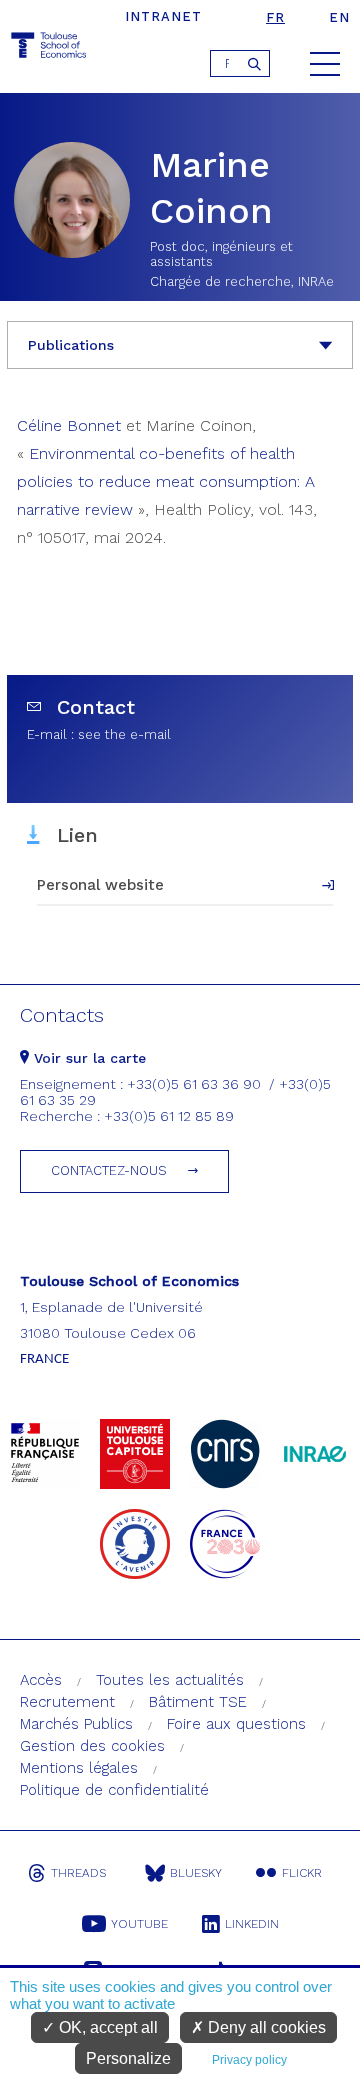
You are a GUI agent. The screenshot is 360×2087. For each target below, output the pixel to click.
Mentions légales (79, 1768)
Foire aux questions (236, 1724)
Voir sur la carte (87, 1058)
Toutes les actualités (170, 1680)
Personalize (128, 2058)
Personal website (100, 885)
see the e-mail (124, 734)
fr (275, 17)
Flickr (302, 1873)
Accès (41, 1680)
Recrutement (67, 1702)
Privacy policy (249, 2060)
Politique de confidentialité (114, 1790)
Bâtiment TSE (198, 1702)
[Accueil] (50, 48)
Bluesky (196, 1873)
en (339, 17)
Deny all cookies (265, 2027)
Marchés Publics (76, 1724)
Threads (78, 1873)
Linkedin (252, 1924)
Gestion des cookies (92, 1746)
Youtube (139, 1924)
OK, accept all (106, 2027)
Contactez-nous (109, 1170)
